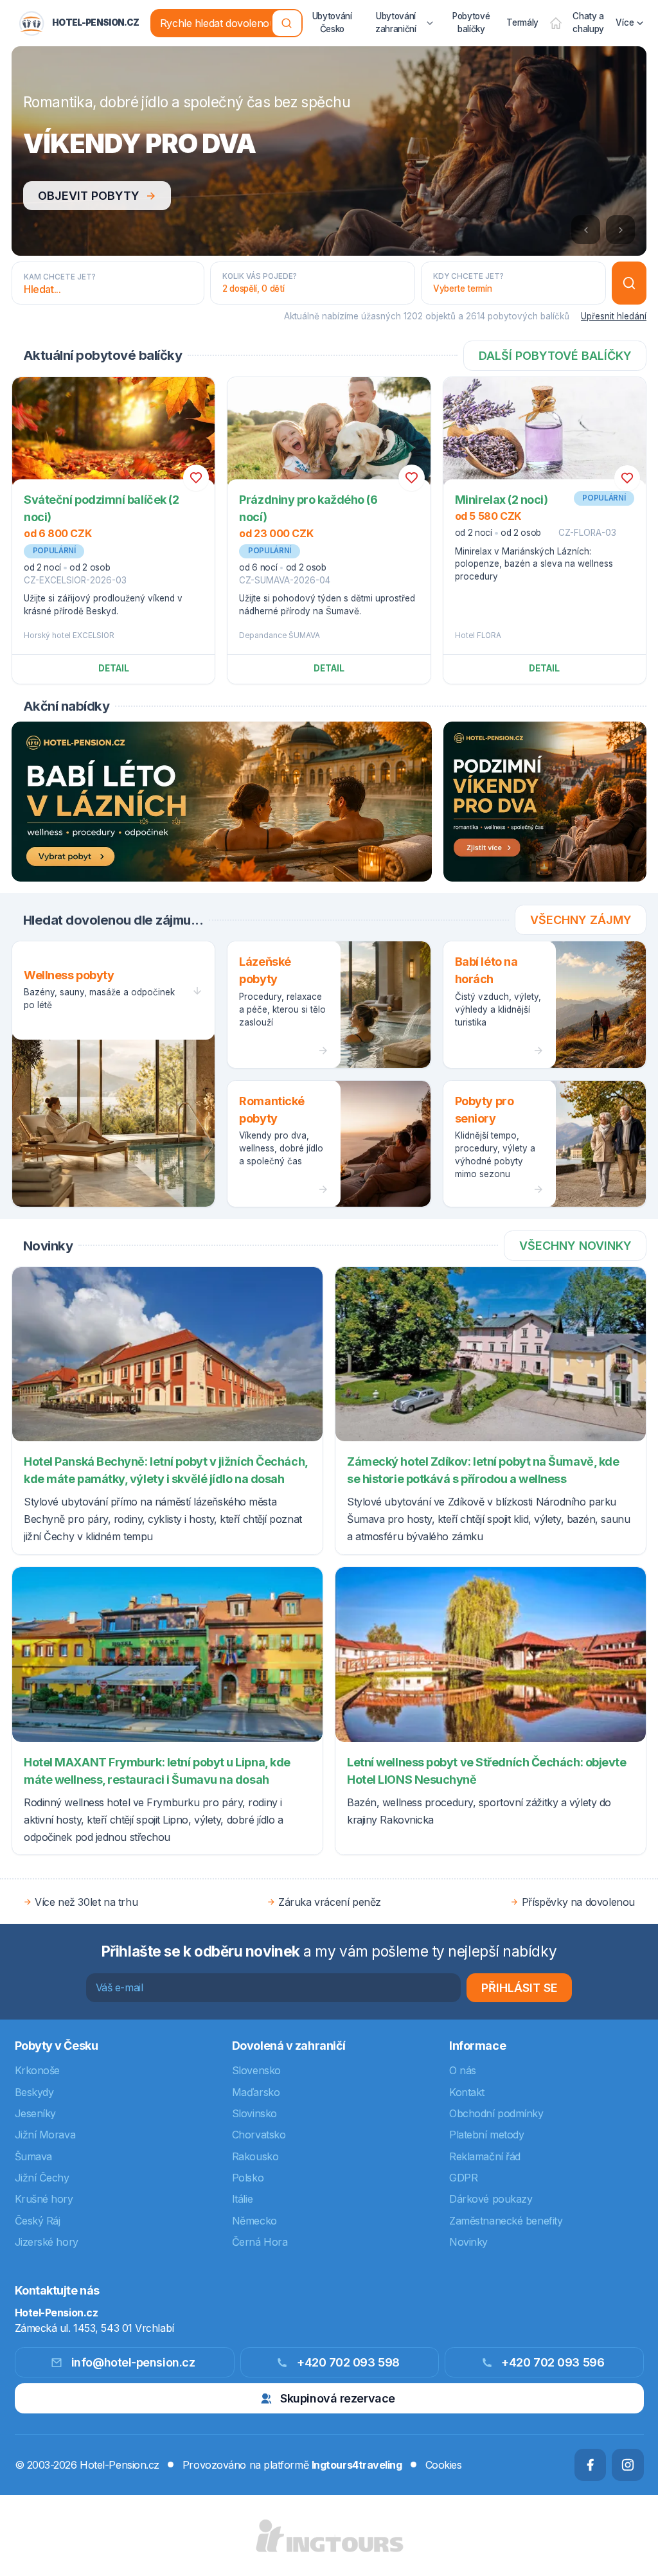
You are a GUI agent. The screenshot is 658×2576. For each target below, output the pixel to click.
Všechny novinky (575, 1246)
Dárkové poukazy (491, 2199)
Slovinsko (254, 2113)
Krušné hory (44, 2199)
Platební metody (486, 2135)
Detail (114, 668)
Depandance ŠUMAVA (280, 635)
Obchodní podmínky (496, 2113)
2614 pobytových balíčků (518, 316)
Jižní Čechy (42, 2178)
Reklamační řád (485, 2156)
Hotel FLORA (478, 635)
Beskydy (34, 2092)
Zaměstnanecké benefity (506, 2221)
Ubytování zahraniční (396, 22)
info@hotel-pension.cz (133, 2362)
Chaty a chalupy (588, 22)
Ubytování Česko (332, 22)
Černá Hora (260, 2242)
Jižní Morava (45, 2135)
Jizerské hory (47, 2242)
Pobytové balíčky (471, 22)
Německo (254, 2221)
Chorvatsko (259, 2135)
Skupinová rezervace (337, 2398)
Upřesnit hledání (614, 316)
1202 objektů (430, 316)
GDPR (463, 2178)
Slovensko (256, 2070)
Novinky (468, 2242)
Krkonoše (37, 2070)
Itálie (242, 2199)
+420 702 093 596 (553, 2362)
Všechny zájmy (581, 920)
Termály (522, 22)
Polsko (248, 2178)
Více (625, 22)
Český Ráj (38, 2221)
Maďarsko (256, 2092)
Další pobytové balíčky (555, 356)
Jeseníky (35, 2113)
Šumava (33, 2156)
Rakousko (255, 2156)
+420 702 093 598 (348, 2362)
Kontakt (467, 2092)
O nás (463, 2070)
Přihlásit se (520, 1988)
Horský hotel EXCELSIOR (69, 635)
